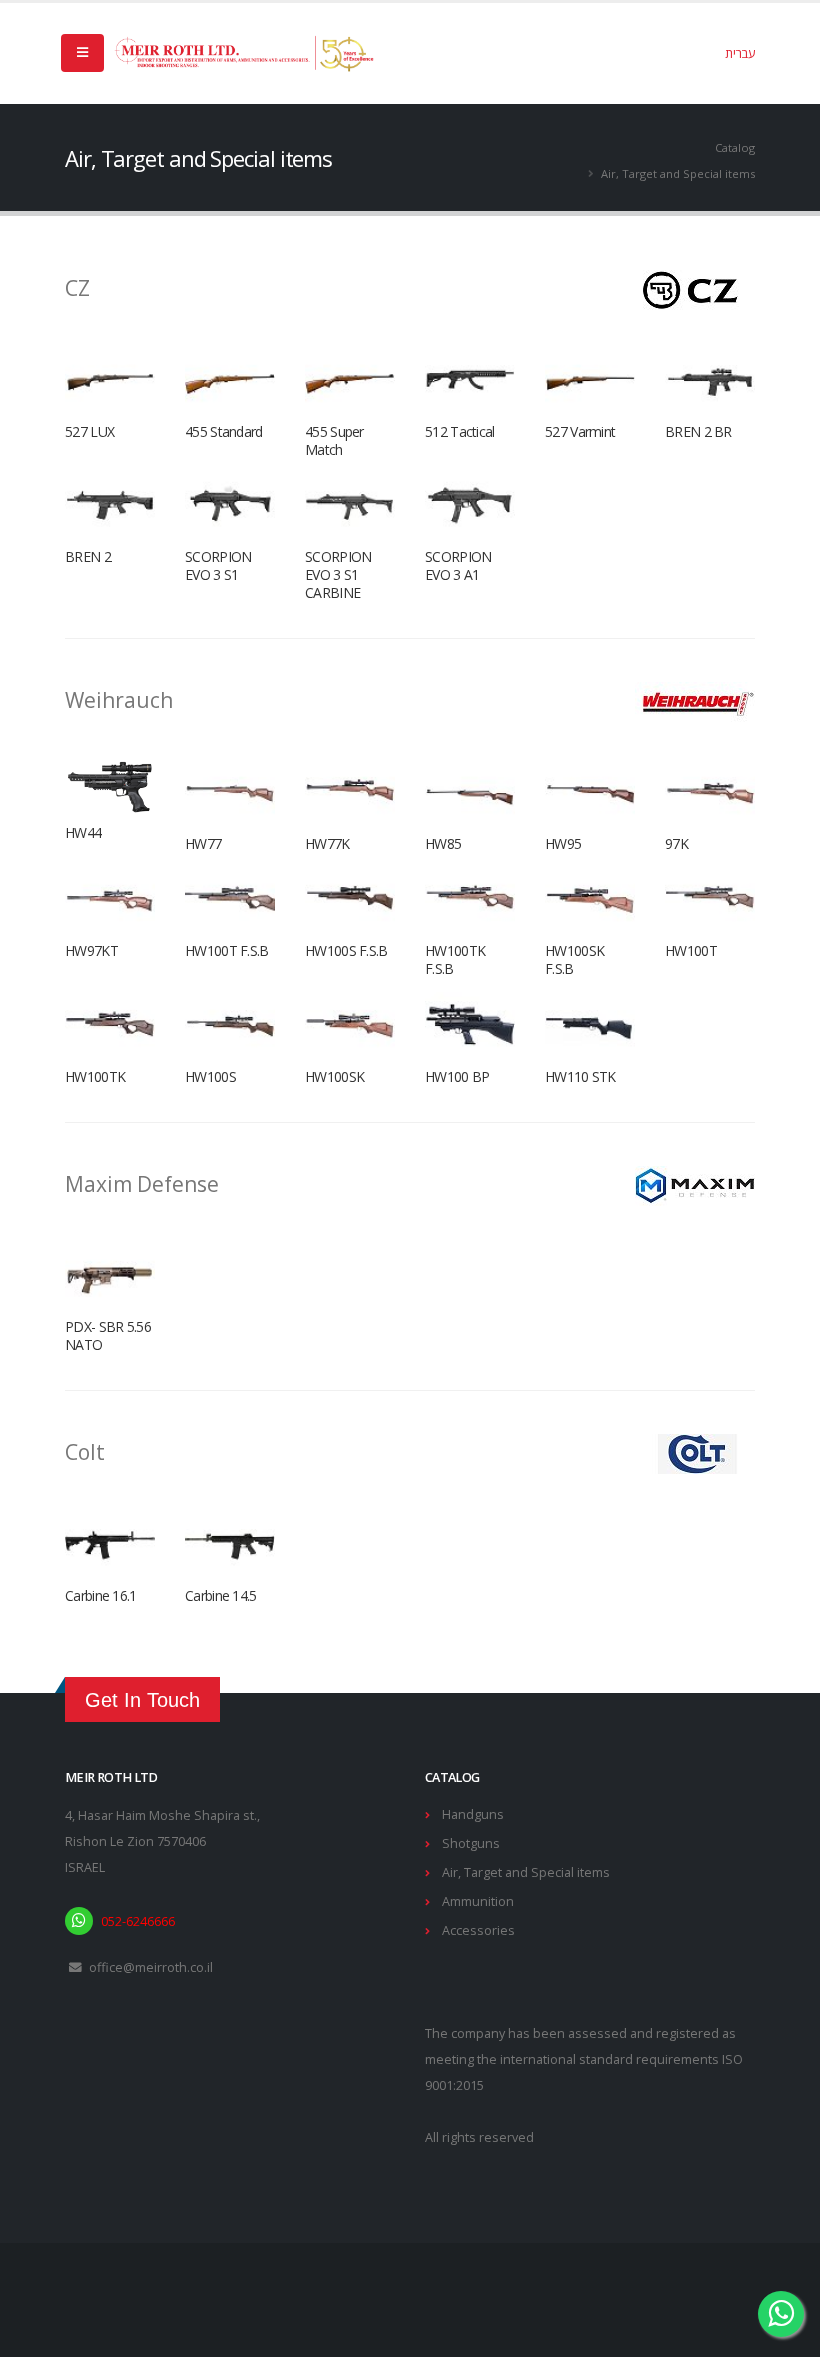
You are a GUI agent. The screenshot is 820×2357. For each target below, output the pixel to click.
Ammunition (478, 1901)
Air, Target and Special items (526, 1872)
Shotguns (471, 1843)
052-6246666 (138, 1921)
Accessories (478, 1930)
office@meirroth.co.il (151, 1967)
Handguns (473, 1814)
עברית (740, 53)
